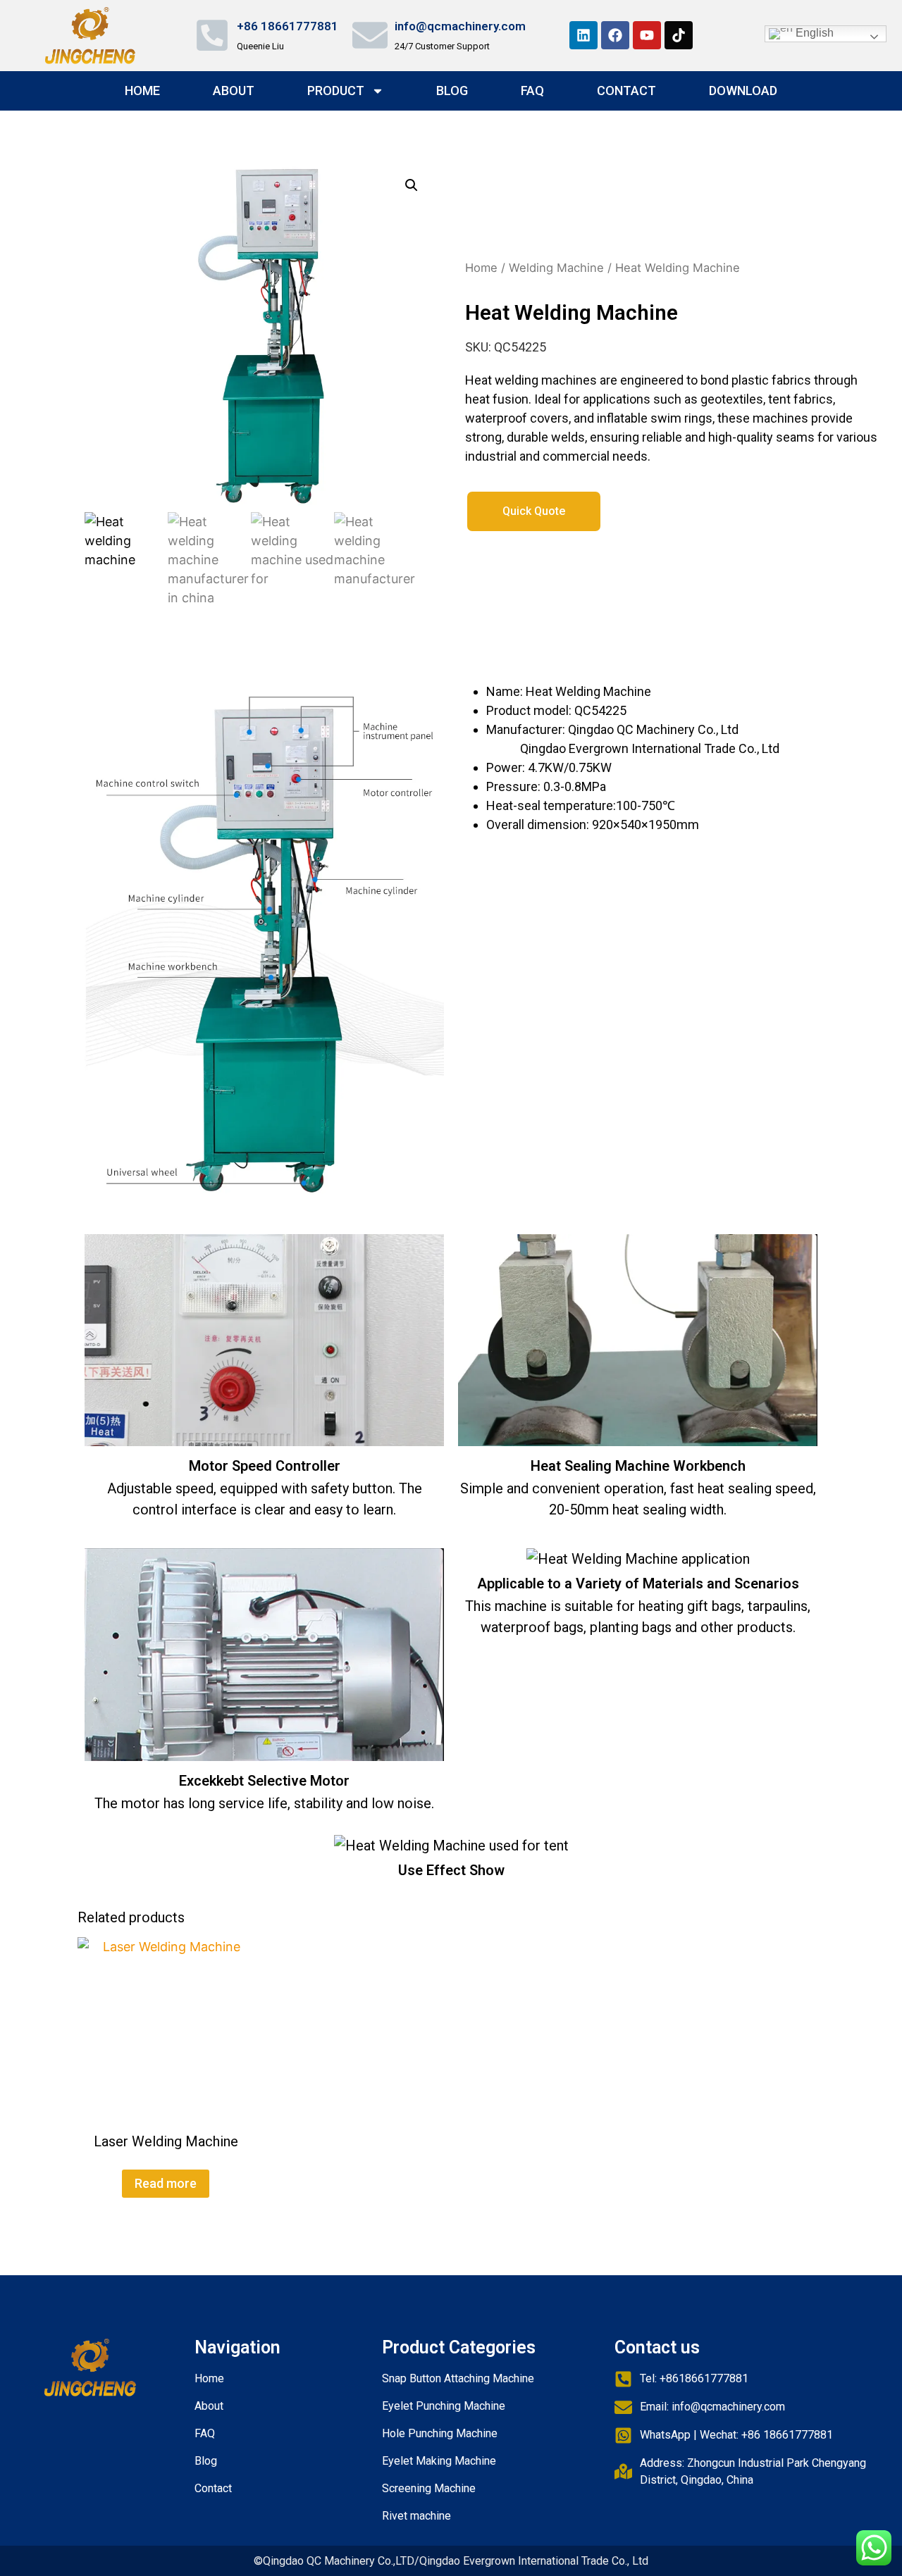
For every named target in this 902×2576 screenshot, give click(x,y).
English (813, 33)
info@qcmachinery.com (460, 26)
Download (743, 91)
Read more (166, 2183)
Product (336, 91)
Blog (452, 91)
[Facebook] (615, 35)
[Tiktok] (679, 35)
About (234, 91)
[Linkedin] (583, 35)
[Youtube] (647, 35)
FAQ (532, 91)
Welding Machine (556, 268)
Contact (626, 91)
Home (142, 91)
